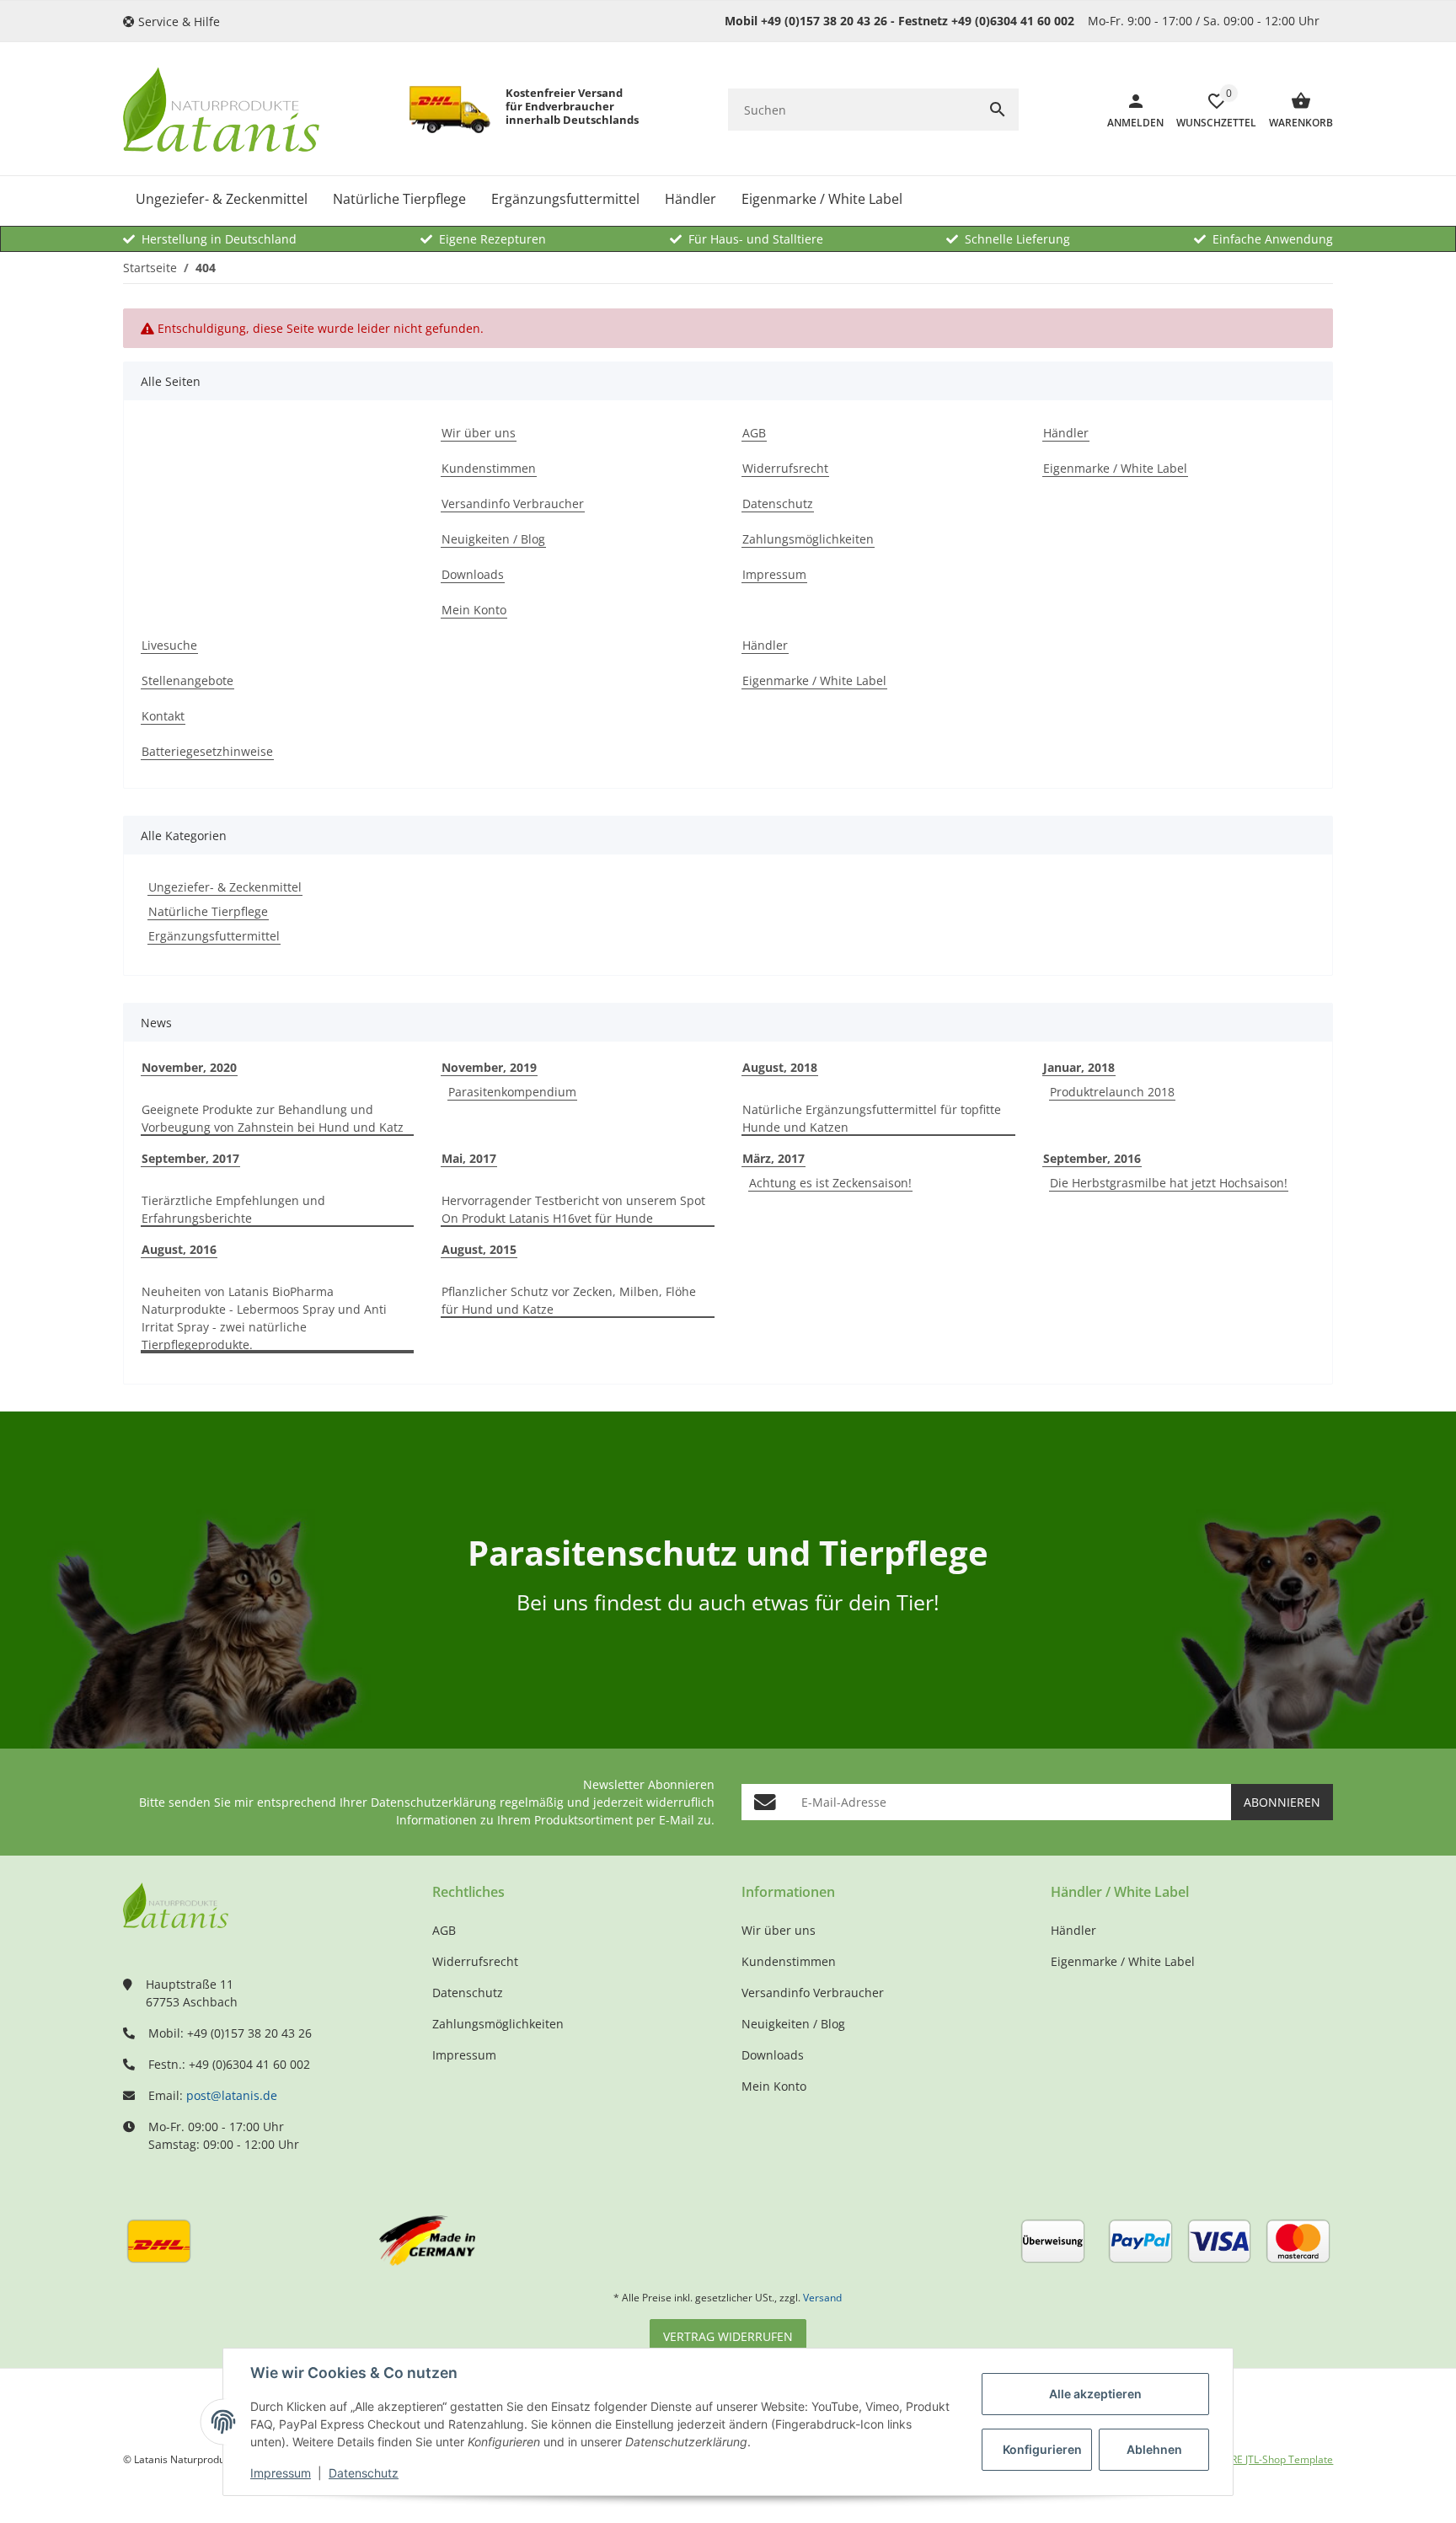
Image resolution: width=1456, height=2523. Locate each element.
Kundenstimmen (789, 1961)
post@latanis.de (232, 2095)
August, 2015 (479, 1249)
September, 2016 (1092, 1158)
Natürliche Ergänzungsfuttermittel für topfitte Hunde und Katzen (872, 1118)
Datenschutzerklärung (434, 1802)
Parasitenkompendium (512, 1092)
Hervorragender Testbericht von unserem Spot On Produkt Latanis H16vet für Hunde (573, 1209)
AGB (444, 1930)
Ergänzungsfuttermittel (214, 936)
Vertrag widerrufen (728, 2336)
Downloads (773, 2055)
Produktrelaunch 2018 (1112, 1092)
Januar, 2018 (1079, 1067)
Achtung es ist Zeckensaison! (830, 1183)
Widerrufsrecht (475, 1961)
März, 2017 (773, 1158)
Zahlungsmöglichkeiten (498, 2024)
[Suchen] (998, 110)
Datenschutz (364, 2473)
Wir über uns (779, 1930)
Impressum (281, 2473)
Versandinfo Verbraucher (813, 1993)
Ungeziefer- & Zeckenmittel (225, 887)
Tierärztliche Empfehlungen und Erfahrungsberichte (233, 1209)
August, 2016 (179, 1249)
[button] (178, 21)
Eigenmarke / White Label (1123, 1961)
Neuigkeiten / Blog (793, 2024)
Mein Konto (774, 2086)
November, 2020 (189, 1067)
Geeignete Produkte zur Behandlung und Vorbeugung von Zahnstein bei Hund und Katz (273, 1118)
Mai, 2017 (469, 1158)
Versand (822, 2298)
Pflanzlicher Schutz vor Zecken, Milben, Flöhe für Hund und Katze (569, 1300)
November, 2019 (489, 1067)
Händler (1073, 1930)
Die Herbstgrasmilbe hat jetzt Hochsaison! (1169, 1183)
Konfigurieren (1042, 2449)
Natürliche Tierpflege (208, 911)
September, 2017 (190, 1158)
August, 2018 (780, 1067)
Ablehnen (1154, 2449)
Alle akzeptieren (1095, 2394)
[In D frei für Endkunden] (450, 110)
